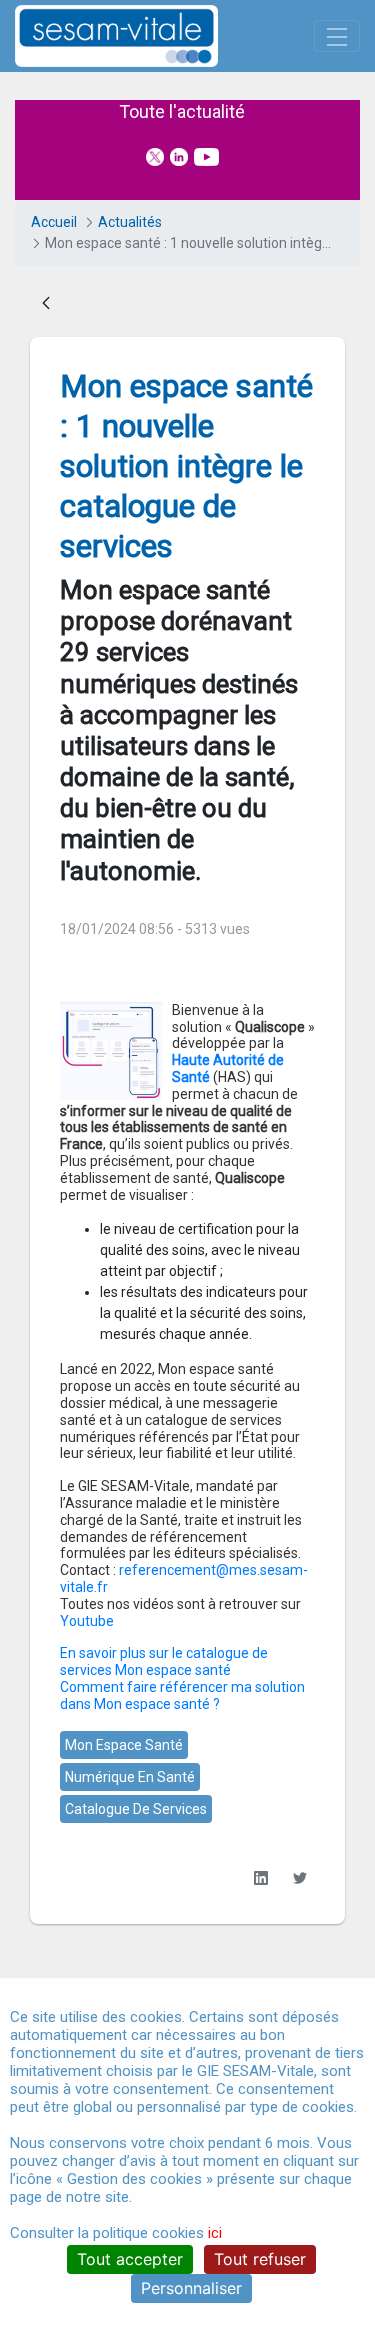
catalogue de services (136, 1809)
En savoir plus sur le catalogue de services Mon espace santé (164, 1661)
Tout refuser (260, 2259)
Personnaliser (191, 2288)
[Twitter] (299, 1878)
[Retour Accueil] (151, 36)
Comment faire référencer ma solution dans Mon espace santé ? (182, 1695)
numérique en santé (130, 1777)
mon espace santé (124, 1745)
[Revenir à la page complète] (46, 305)
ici (215, 2233)
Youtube (87, 1621)
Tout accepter (130, 2259)
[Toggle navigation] (337, 36)
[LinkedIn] (260, 1878)
